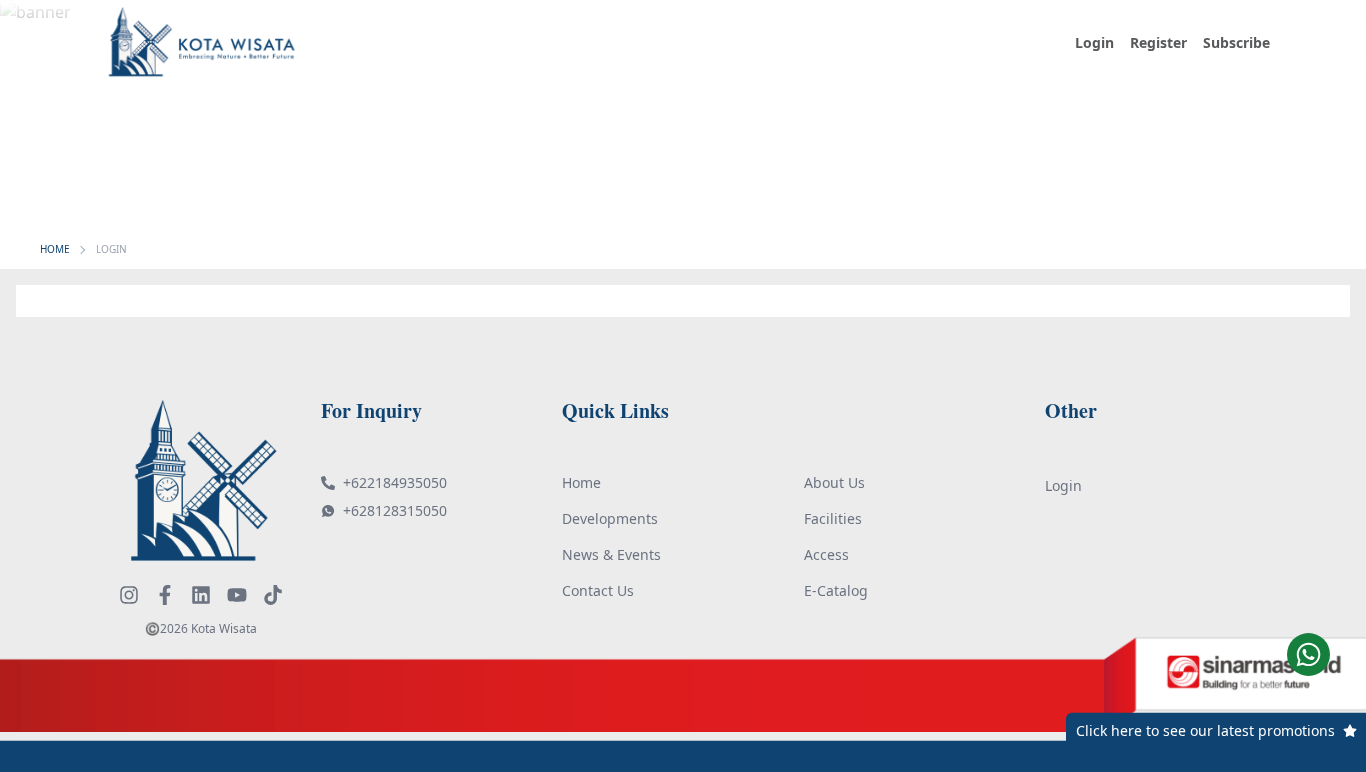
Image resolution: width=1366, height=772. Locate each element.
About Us (834, 482)
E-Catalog (836, 590)
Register (1158, 42)
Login (1094, 42)
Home (581, 482)
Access (826, 554)
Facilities (833, 518)
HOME (55, 249)
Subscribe (1236, 42)
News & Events (611, 554)
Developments (610, 518)
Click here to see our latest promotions (1205, 730)
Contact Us (598, 590)
